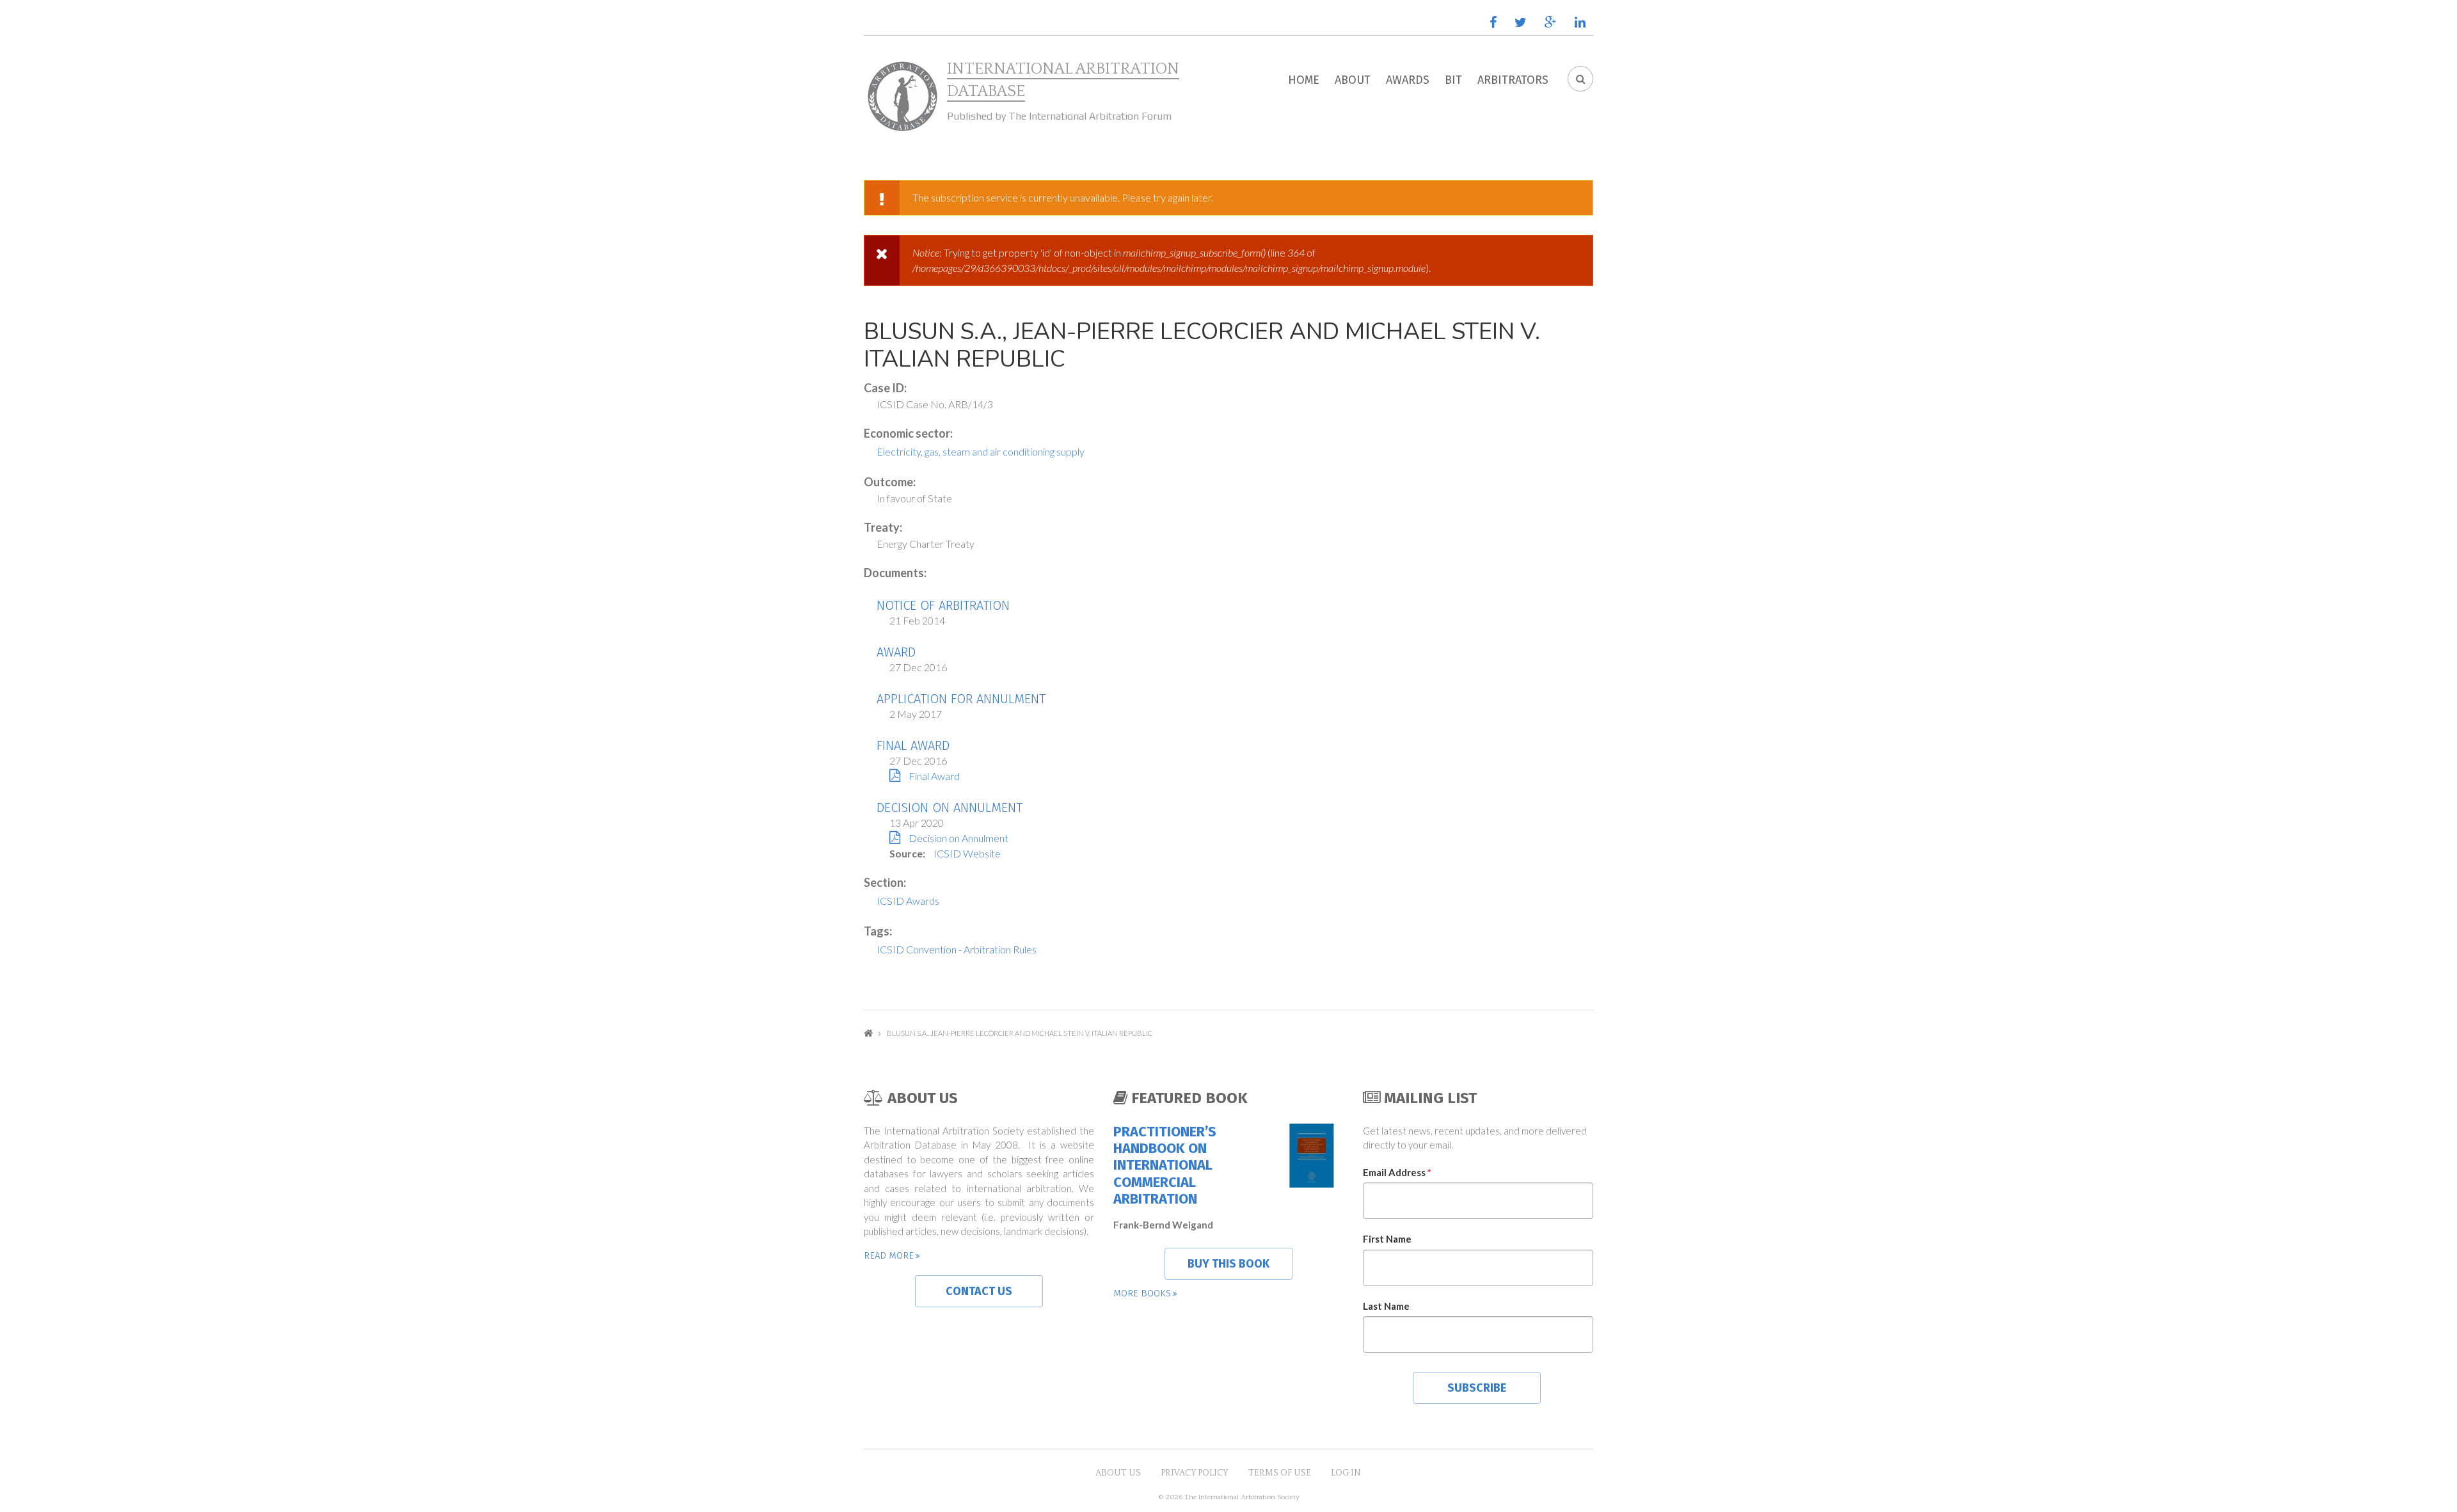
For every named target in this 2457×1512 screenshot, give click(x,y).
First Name (1387, 1239)
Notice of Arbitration (943, 605)
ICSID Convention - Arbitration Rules (957, 949)
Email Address (1397, 1172)
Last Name (1386, 1306)
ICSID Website (967, 853)
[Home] (902, 97)
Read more (889, 1255)
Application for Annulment (961, 699)
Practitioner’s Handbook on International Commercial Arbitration (1165, 1166)
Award (896, 652)
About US (1118, 1473)
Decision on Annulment (950, 808)
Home (1304, 80)
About (1353, 80)
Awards (1408, 80)
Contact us (979, 1291)
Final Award (913, 745)
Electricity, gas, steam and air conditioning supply (981, 451)
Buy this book (1228, 1264)
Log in (1346, 1473)
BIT (1453, 80)
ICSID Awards (908, 901)
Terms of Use (1280, 1473)
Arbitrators (1513, 80)
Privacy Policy (1195, 1473)
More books (1142, 1293)
